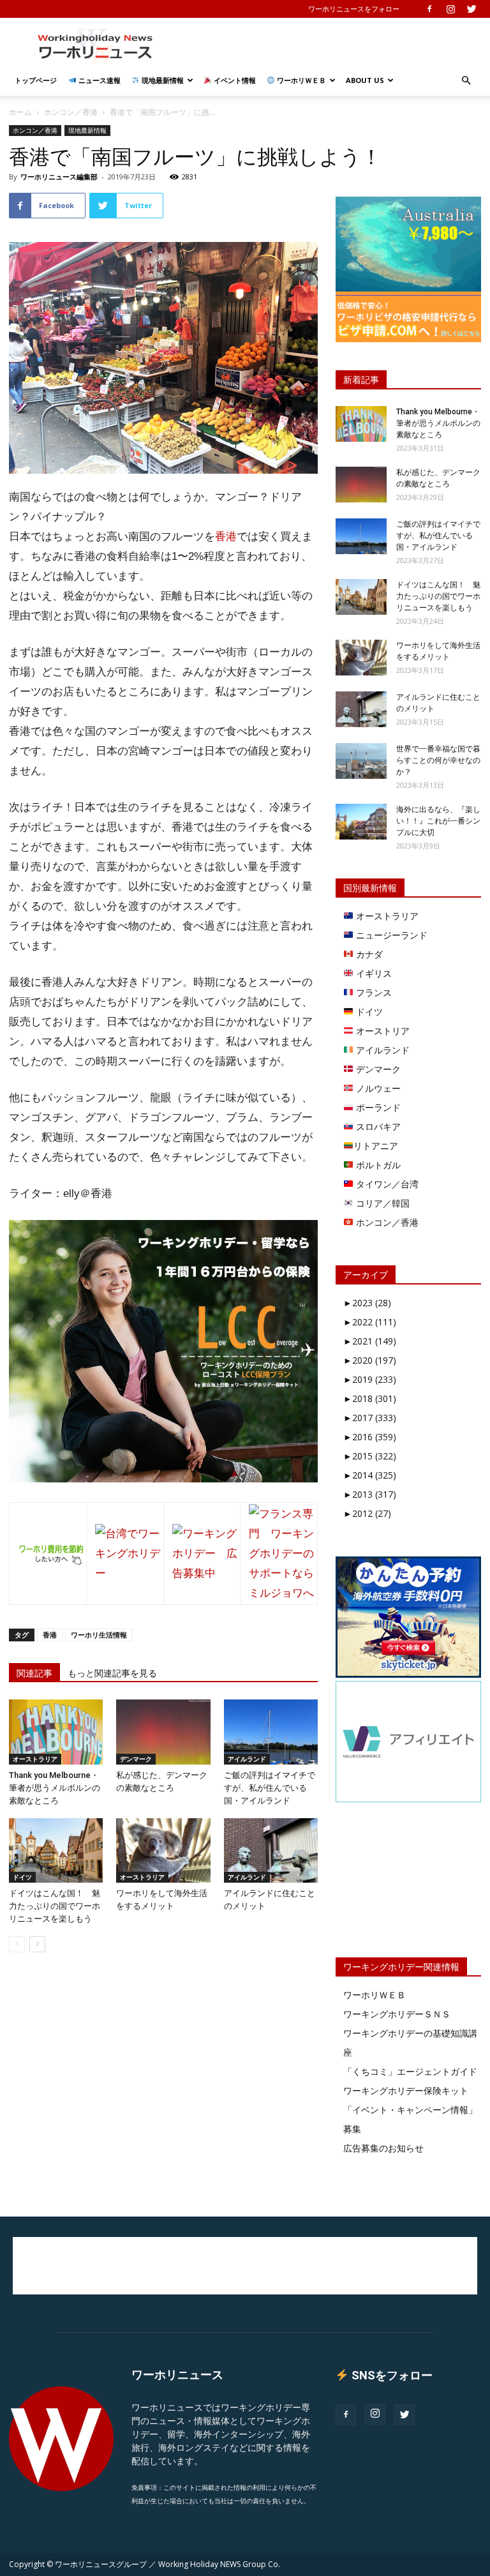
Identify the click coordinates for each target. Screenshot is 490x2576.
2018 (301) (370, 1398)
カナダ (368, 954)
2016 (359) (370, 1437)
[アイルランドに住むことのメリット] (271, 1850)
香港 (226, 537)
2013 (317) (370, 1494)
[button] (466, 81)
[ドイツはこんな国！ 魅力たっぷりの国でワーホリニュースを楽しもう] (56, 1850)
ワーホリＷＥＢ (301, 80)
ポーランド (377, 1107)
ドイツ (22, 1877)
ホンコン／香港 (71, 112)
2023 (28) (367, 1303)
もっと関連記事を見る (112, 1673)
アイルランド (247, 1759)
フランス (373, 992)
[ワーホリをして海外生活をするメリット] (163, 1850)
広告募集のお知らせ (383, 2148)
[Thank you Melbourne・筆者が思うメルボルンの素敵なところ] (56, 1732)
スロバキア (377, 1126)
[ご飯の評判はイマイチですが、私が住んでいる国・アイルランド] (271, 1732)
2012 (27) (367, 1513)
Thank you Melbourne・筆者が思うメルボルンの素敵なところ (55, 1788)
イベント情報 (234, 80)
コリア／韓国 (382, 1203)
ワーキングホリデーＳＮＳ (397, 2014)
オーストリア (382, 1031)
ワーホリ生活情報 (99, 1635)
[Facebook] (429, 9)
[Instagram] (450, 9)
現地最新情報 (162, 80)
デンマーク (136, 1759)
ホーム (20, 112)
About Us (365, 80)
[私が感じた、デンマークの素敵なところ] (163, 1732)
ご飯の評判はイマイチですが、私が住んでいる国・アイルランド (270, 1788)
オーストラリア (35, 1759)
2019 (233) (370, 1379)
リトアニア (376, 1146)
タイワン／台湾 (386, 1184)
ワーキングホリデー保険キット (406, 2090)
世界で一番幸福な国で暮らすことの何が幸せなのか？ (438, 760)
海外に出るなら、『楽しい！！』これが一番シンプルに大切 (438, 821)
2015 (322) (370, 1456)
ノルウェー (377, 1088)
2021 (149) (370, 1341)
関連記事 (34, 1673)
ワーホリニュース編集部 (59, 177)
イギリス (373, 973)
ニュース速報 (99, 80)
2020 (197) (370, 1360)
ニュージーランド (390, 935)
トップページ (36, 80)
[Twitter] (471, 9)
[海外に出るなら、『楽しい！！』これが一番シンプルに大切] (361, 822)
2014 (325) (370, 1475)
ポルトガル (377, 1165)
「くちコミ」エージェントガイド (410, 2071)
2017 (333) (370, 1418)
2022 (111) (370, 1322)
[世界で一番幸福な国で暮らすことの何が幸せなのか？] (361, 761)
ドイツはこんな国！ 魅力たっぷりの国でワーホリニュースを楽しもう (55, 1906)
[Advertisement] (331, 46)
